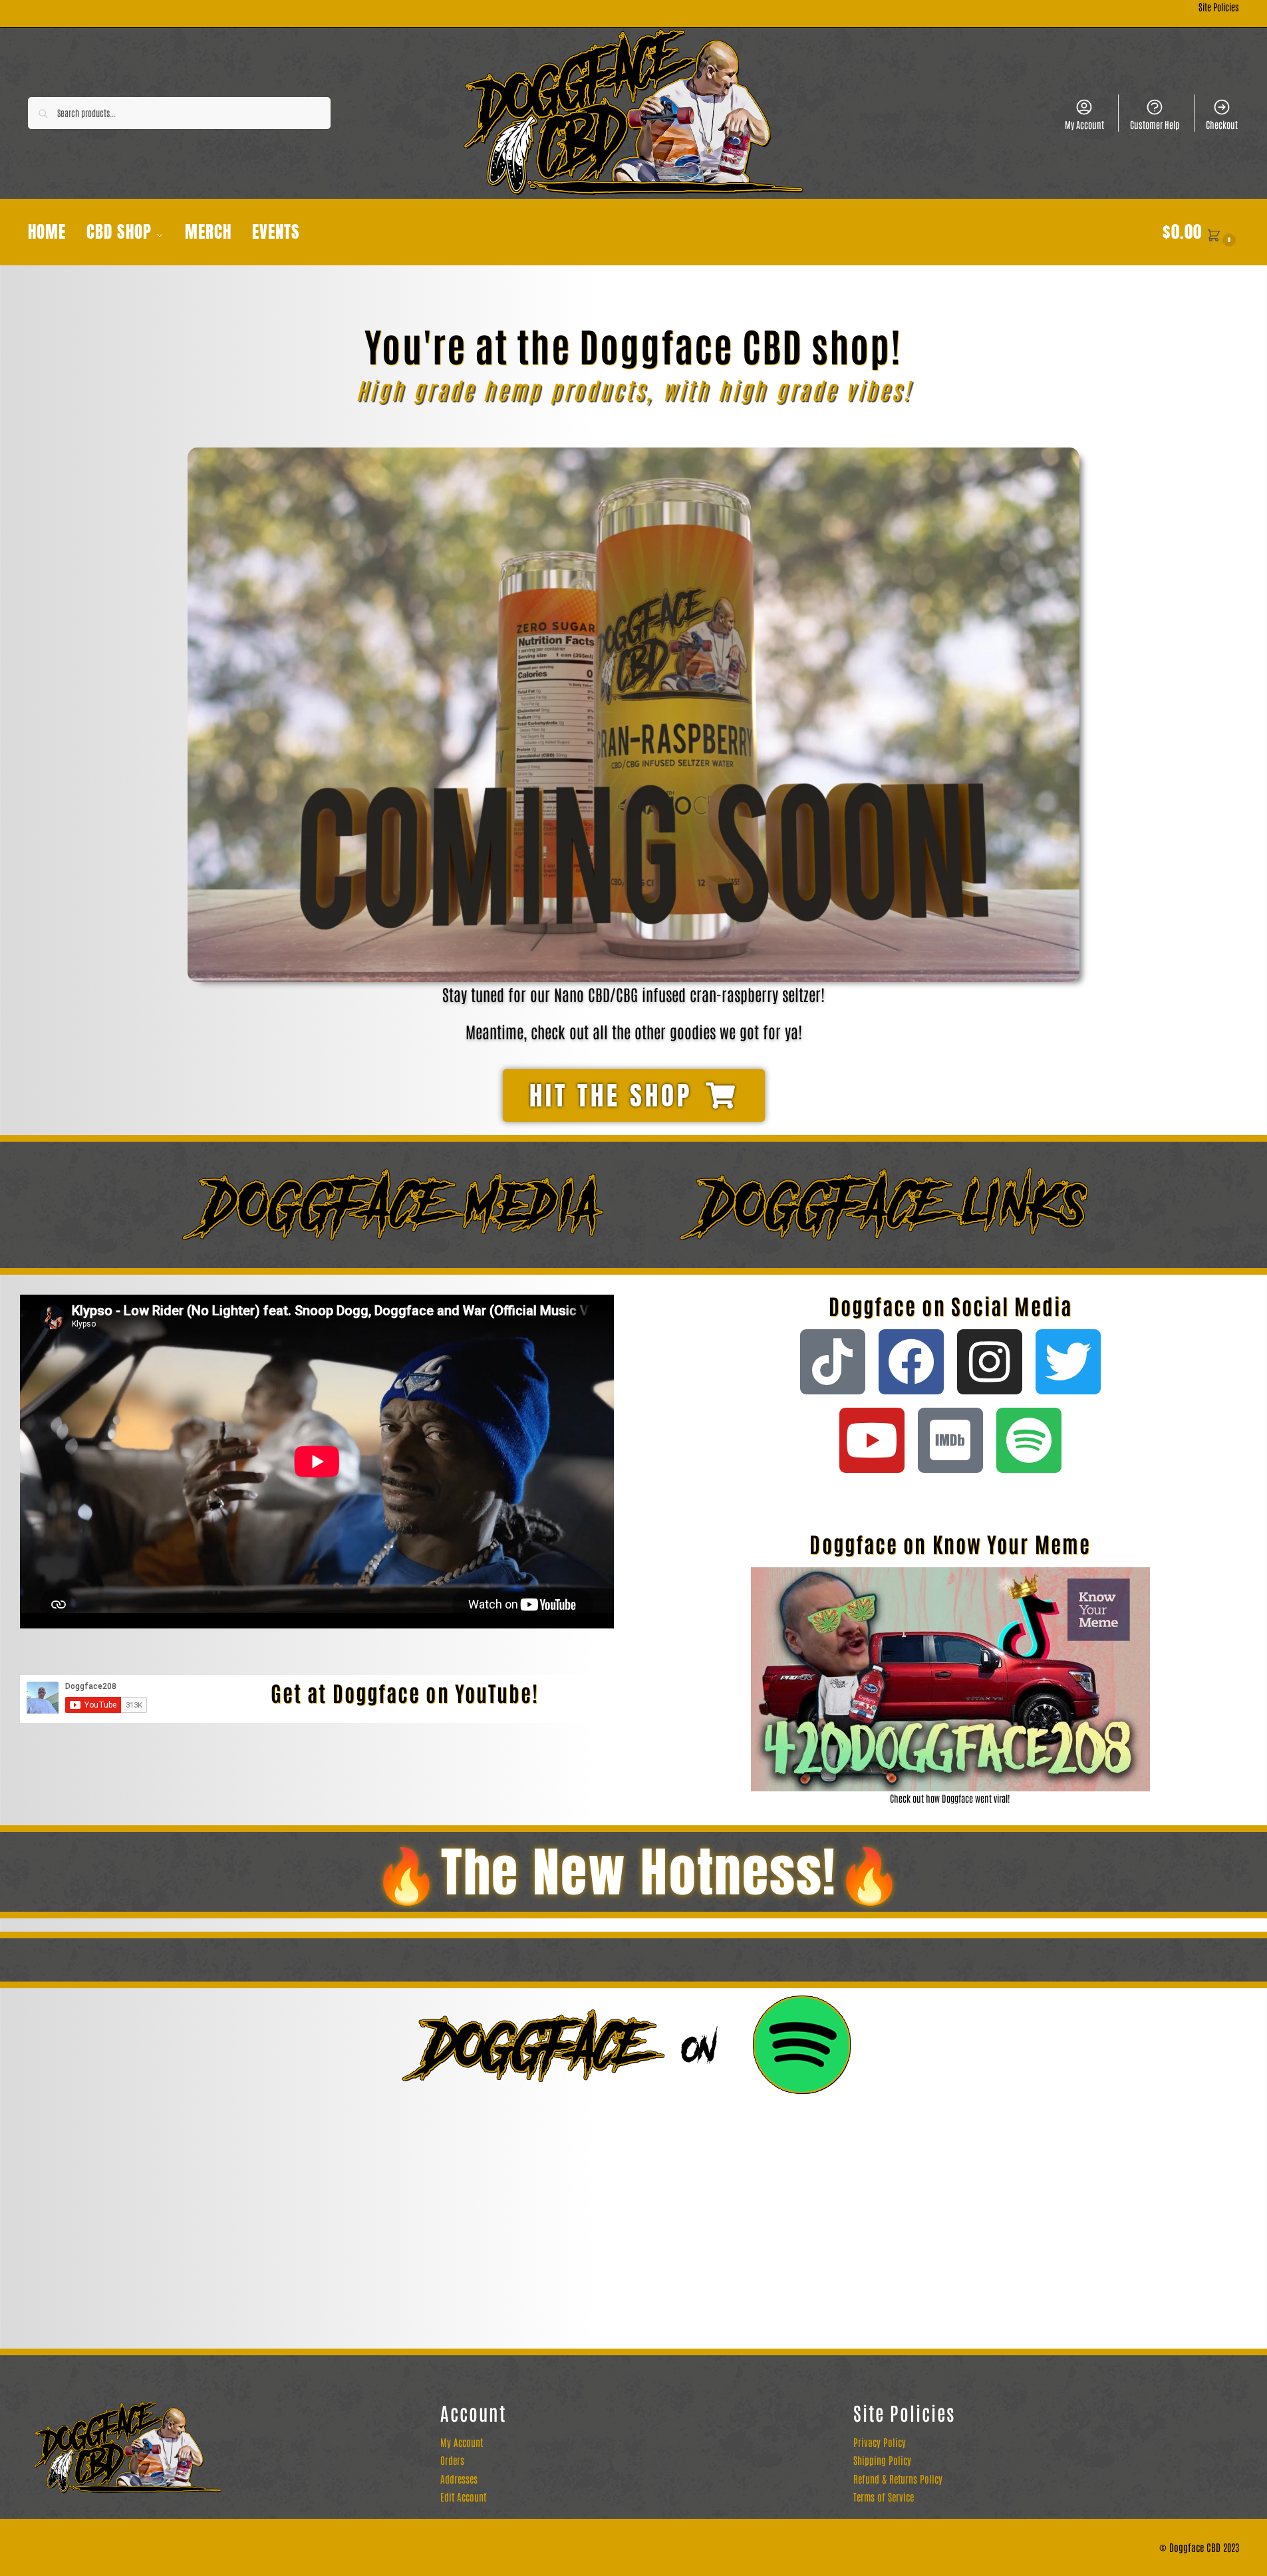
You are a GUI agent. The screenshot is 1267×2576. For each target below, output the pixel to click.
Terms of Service (884, 2497)
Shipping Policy (882, 2460)
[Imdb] (950, 1440)
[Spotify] (1029, 1440)
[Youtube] (872, 1440)
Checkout (1222, 124)
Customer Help (1155, 124)
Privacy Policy (880, 2442)
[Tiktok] (833, 1362)
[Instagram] (990, 1362)
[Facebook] (911, 1362)
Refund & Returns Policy (898, 2479)
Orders (452, 2460)
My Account (1084, 124)
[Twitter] (1068, 1362)
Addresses (459, 2479)
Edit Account (463, 2497)
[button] (1201, 232)
